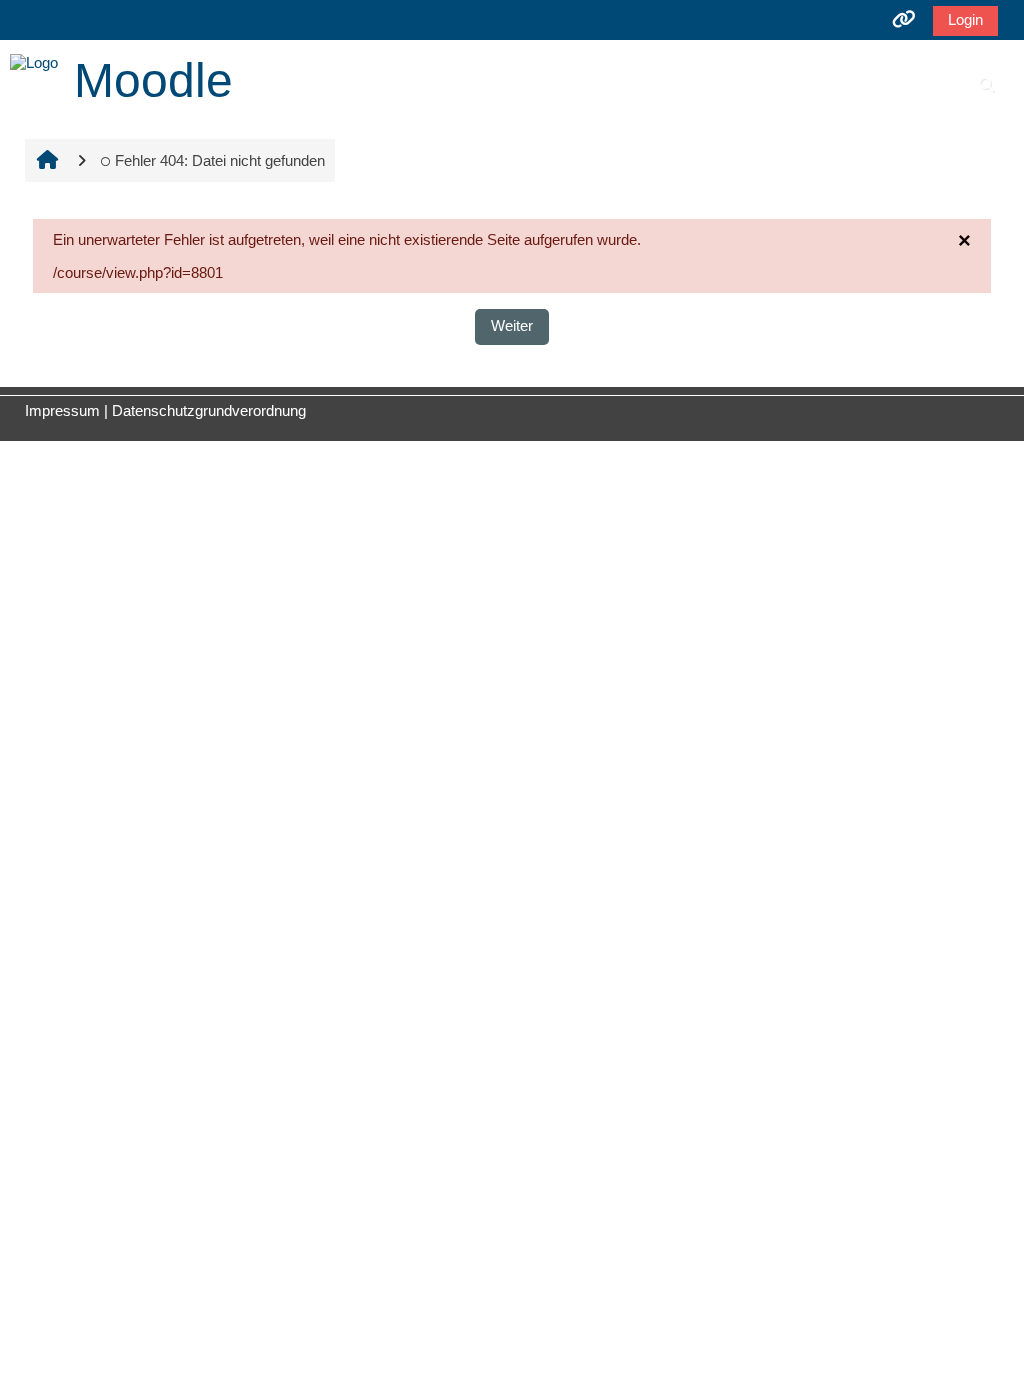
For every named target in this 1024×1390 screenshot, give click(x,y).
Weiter (512, 325)
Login (965, 19)
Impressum (62, 410)
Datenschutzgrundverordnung (209, 410)
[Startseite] (34, 60)
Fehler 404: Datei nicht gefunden (220, 160)
